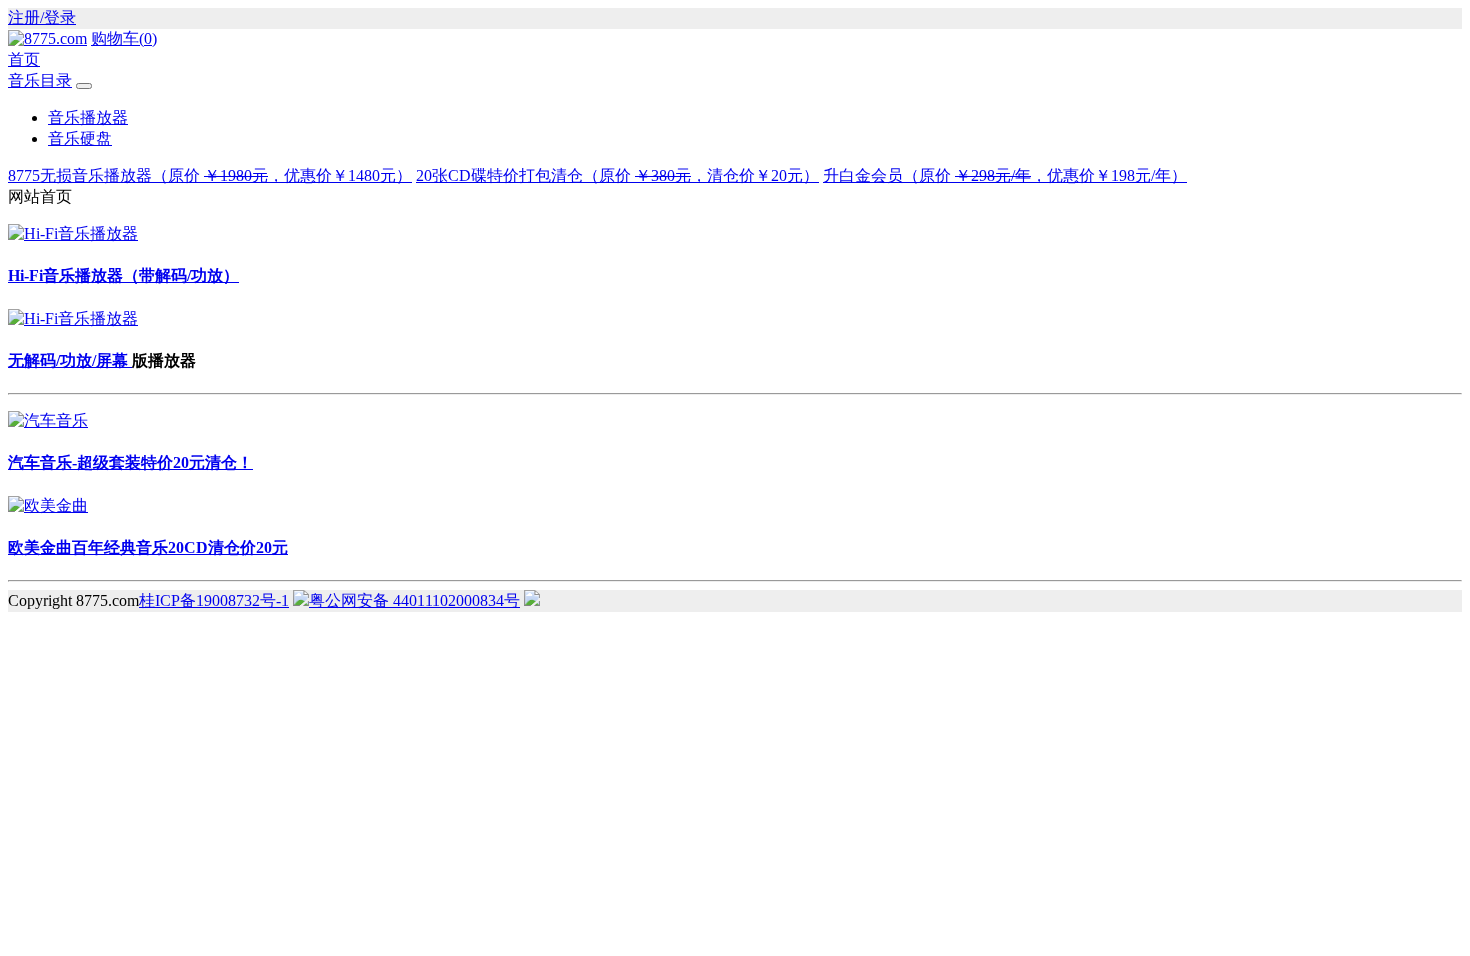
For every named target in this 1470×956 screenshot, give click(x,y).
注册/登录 (42, 17)
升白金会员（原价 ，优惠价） (1005, 175)
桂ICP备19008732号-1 (214, 600)
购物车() (124, 38)
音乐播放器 (88, 117)
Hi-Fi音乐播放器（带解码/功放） (123, 275)
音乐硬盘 (80, 138)
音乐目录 (40, 80)
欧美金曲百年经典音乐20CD (148, 547)
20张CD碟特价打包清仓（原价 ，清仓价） (617, 175)
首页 (24, 59)
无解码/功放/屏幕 (70, 360)
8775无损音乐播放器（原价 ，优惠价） (210, 175)
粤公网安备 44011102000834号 (414, 600)
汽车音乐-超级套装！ (130, 462)
